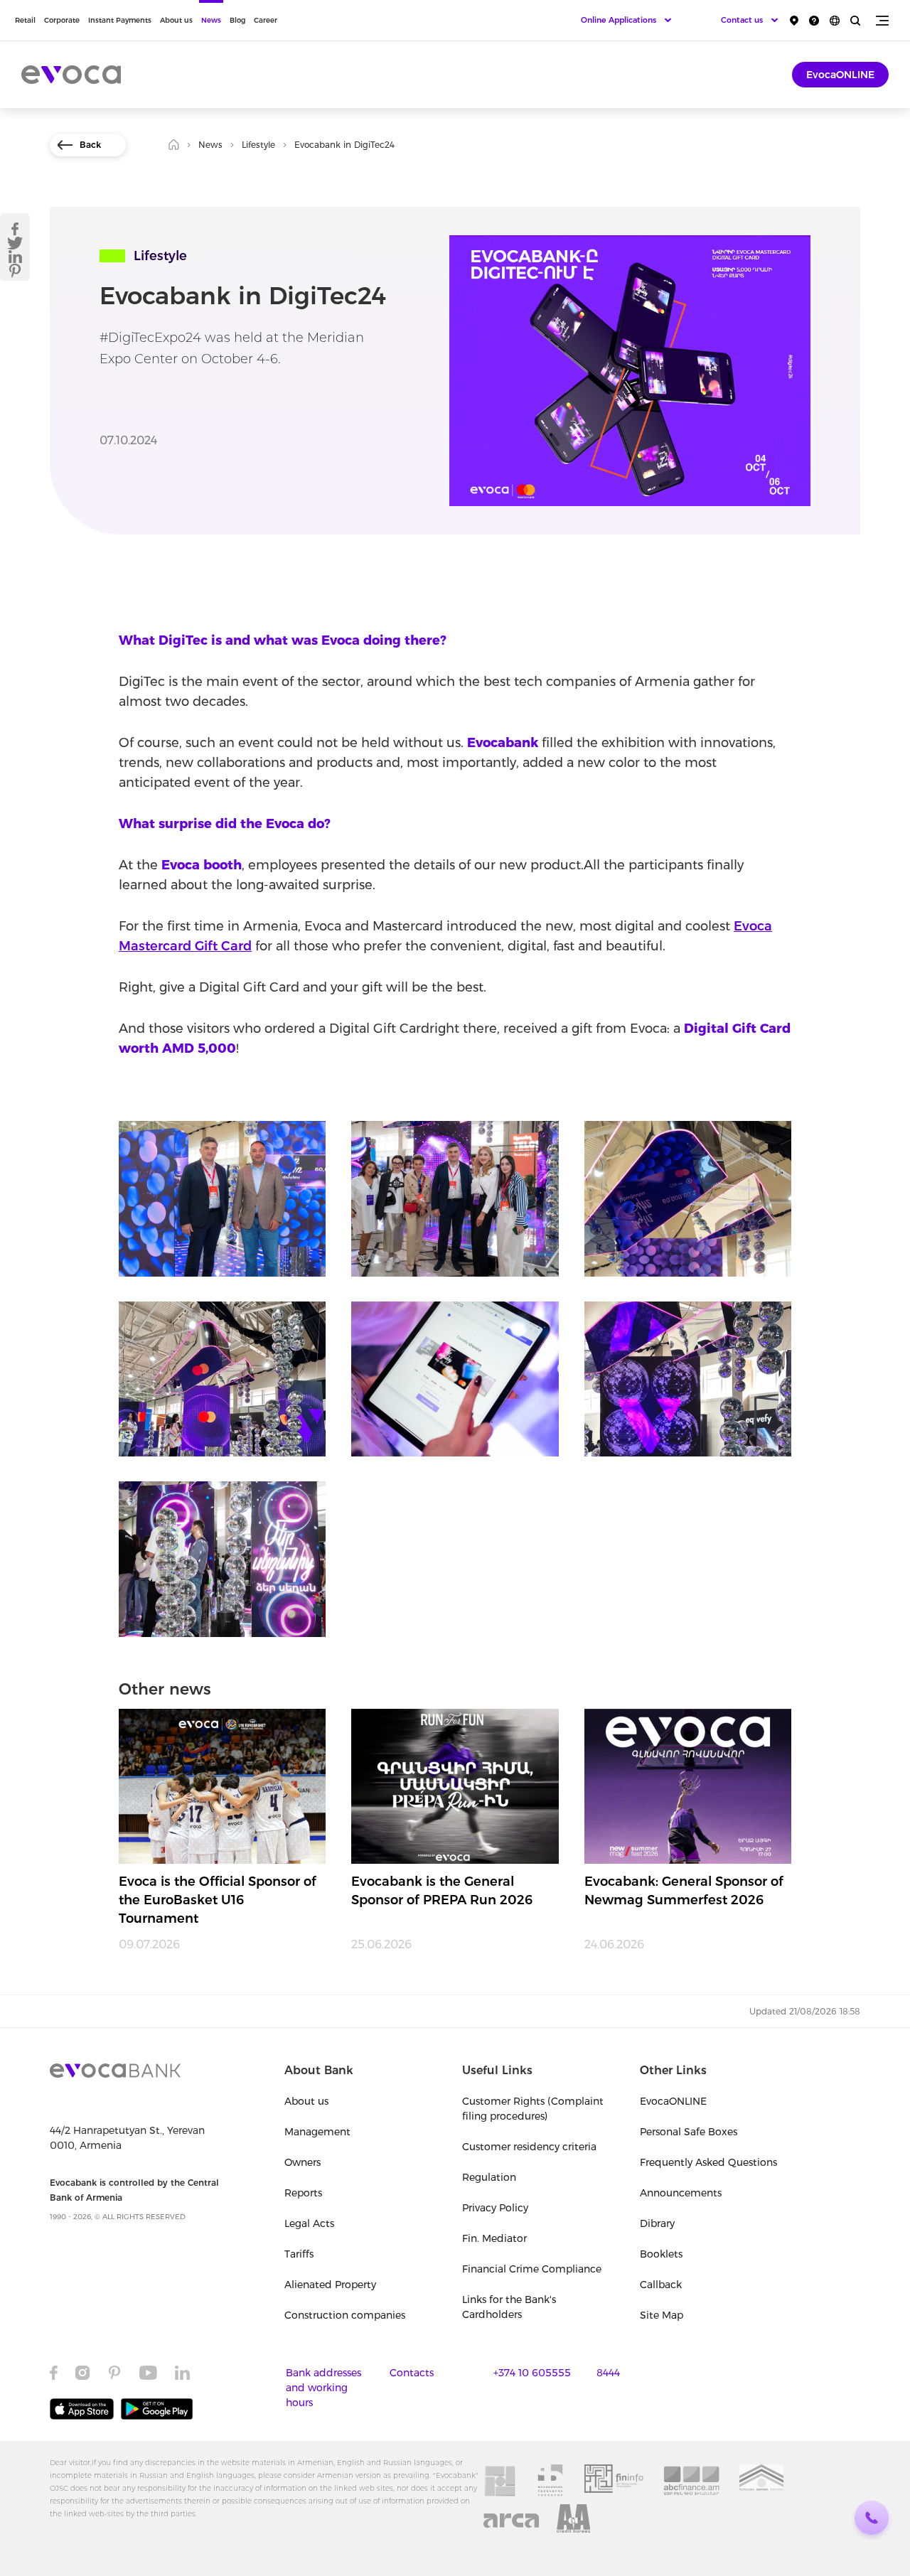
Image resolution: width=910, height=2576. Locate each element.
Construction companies (345, 2315)
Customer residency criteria (529, 2147)
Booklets (661, 2254)
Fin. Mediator (494, 2238)
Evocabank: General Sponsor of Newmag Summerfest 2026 (684, 1891)
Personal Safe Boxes (689, 2132)
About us (176, 20)
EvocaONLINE (840, 75)
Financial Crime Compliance (532, 2269)
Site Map (662, 2315)
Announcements (681, 2193)
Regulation (489, 2177)
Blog (237, 20)
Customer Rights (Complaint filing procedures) (533, 2109)
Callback (661, 2285)
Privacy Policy (495, 2208)
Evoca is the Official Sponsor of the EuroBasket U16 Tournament (218, 1900)
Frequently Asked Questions (708, 2162)
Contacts (412, 2373)
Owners (303, 2162)
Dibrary (657, 2223)
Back (90, 145)
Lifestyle (258, 145)
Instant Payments (120, 20)
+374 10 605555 (532, 2373)
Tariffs (299, 2254)
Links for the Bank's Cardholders (509, 2307)
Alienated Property (330, 2285)
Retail (25, 20)
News (211, 20)
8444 (608, 2373)
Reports (303, 2193)
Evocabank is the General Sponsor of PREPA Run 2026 (442, 1891)
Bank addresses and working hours (323, 2388)
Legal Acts (309, 2223)
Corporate (62, 20)
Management (317, 2132)
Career (266, 20)
